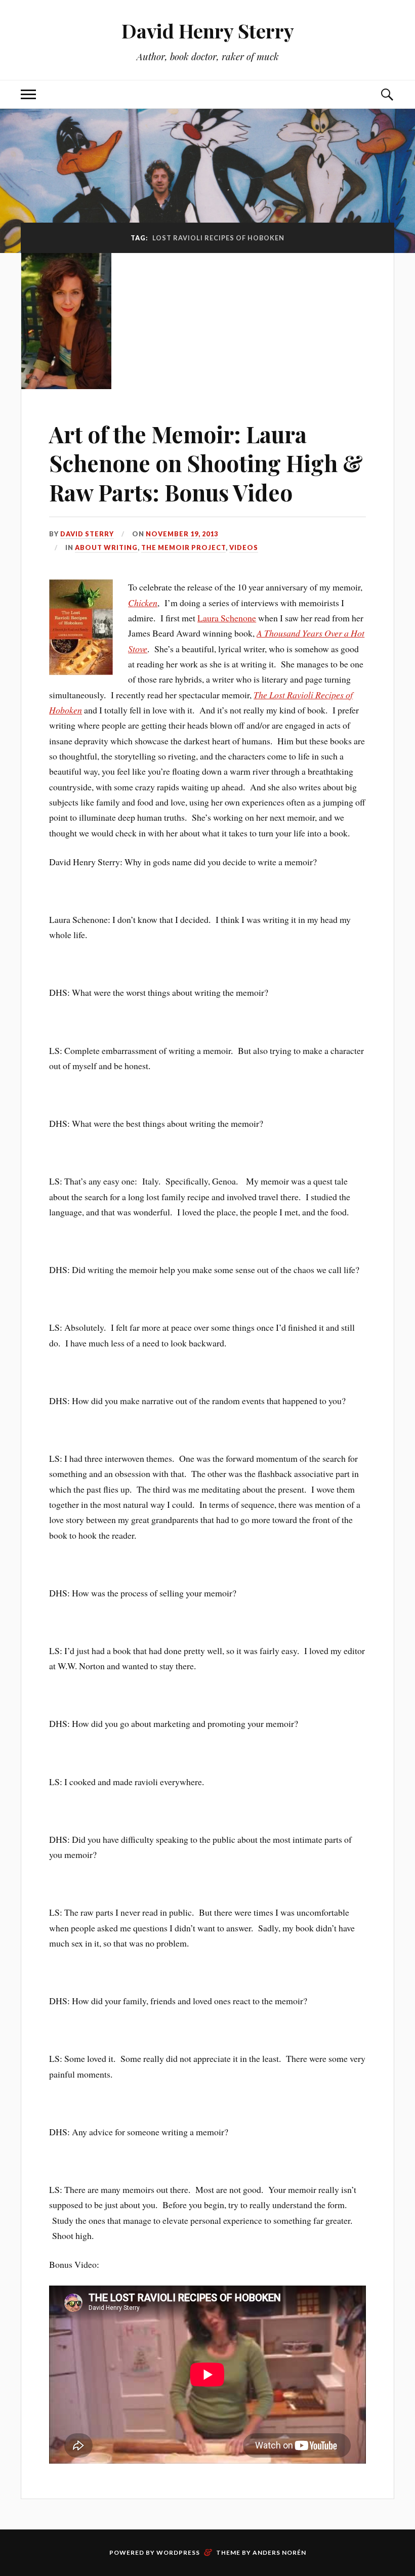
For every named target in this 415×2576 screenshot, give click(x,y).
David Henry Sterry (208, 31)
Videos (244, 547)
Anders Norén (279, 2552)
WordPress (178, 2552)
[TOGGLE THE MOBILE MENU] (28, 94)
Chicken (143, 603)
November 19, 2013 (182, 534)
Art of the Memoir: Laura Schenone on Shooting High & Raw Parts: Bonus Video (206, 463)
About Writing (106, 547)
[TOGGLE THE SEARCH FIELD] (387, 94)
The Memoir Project (183, 547)
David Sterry (87, 534)
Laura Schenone (227, 618)
